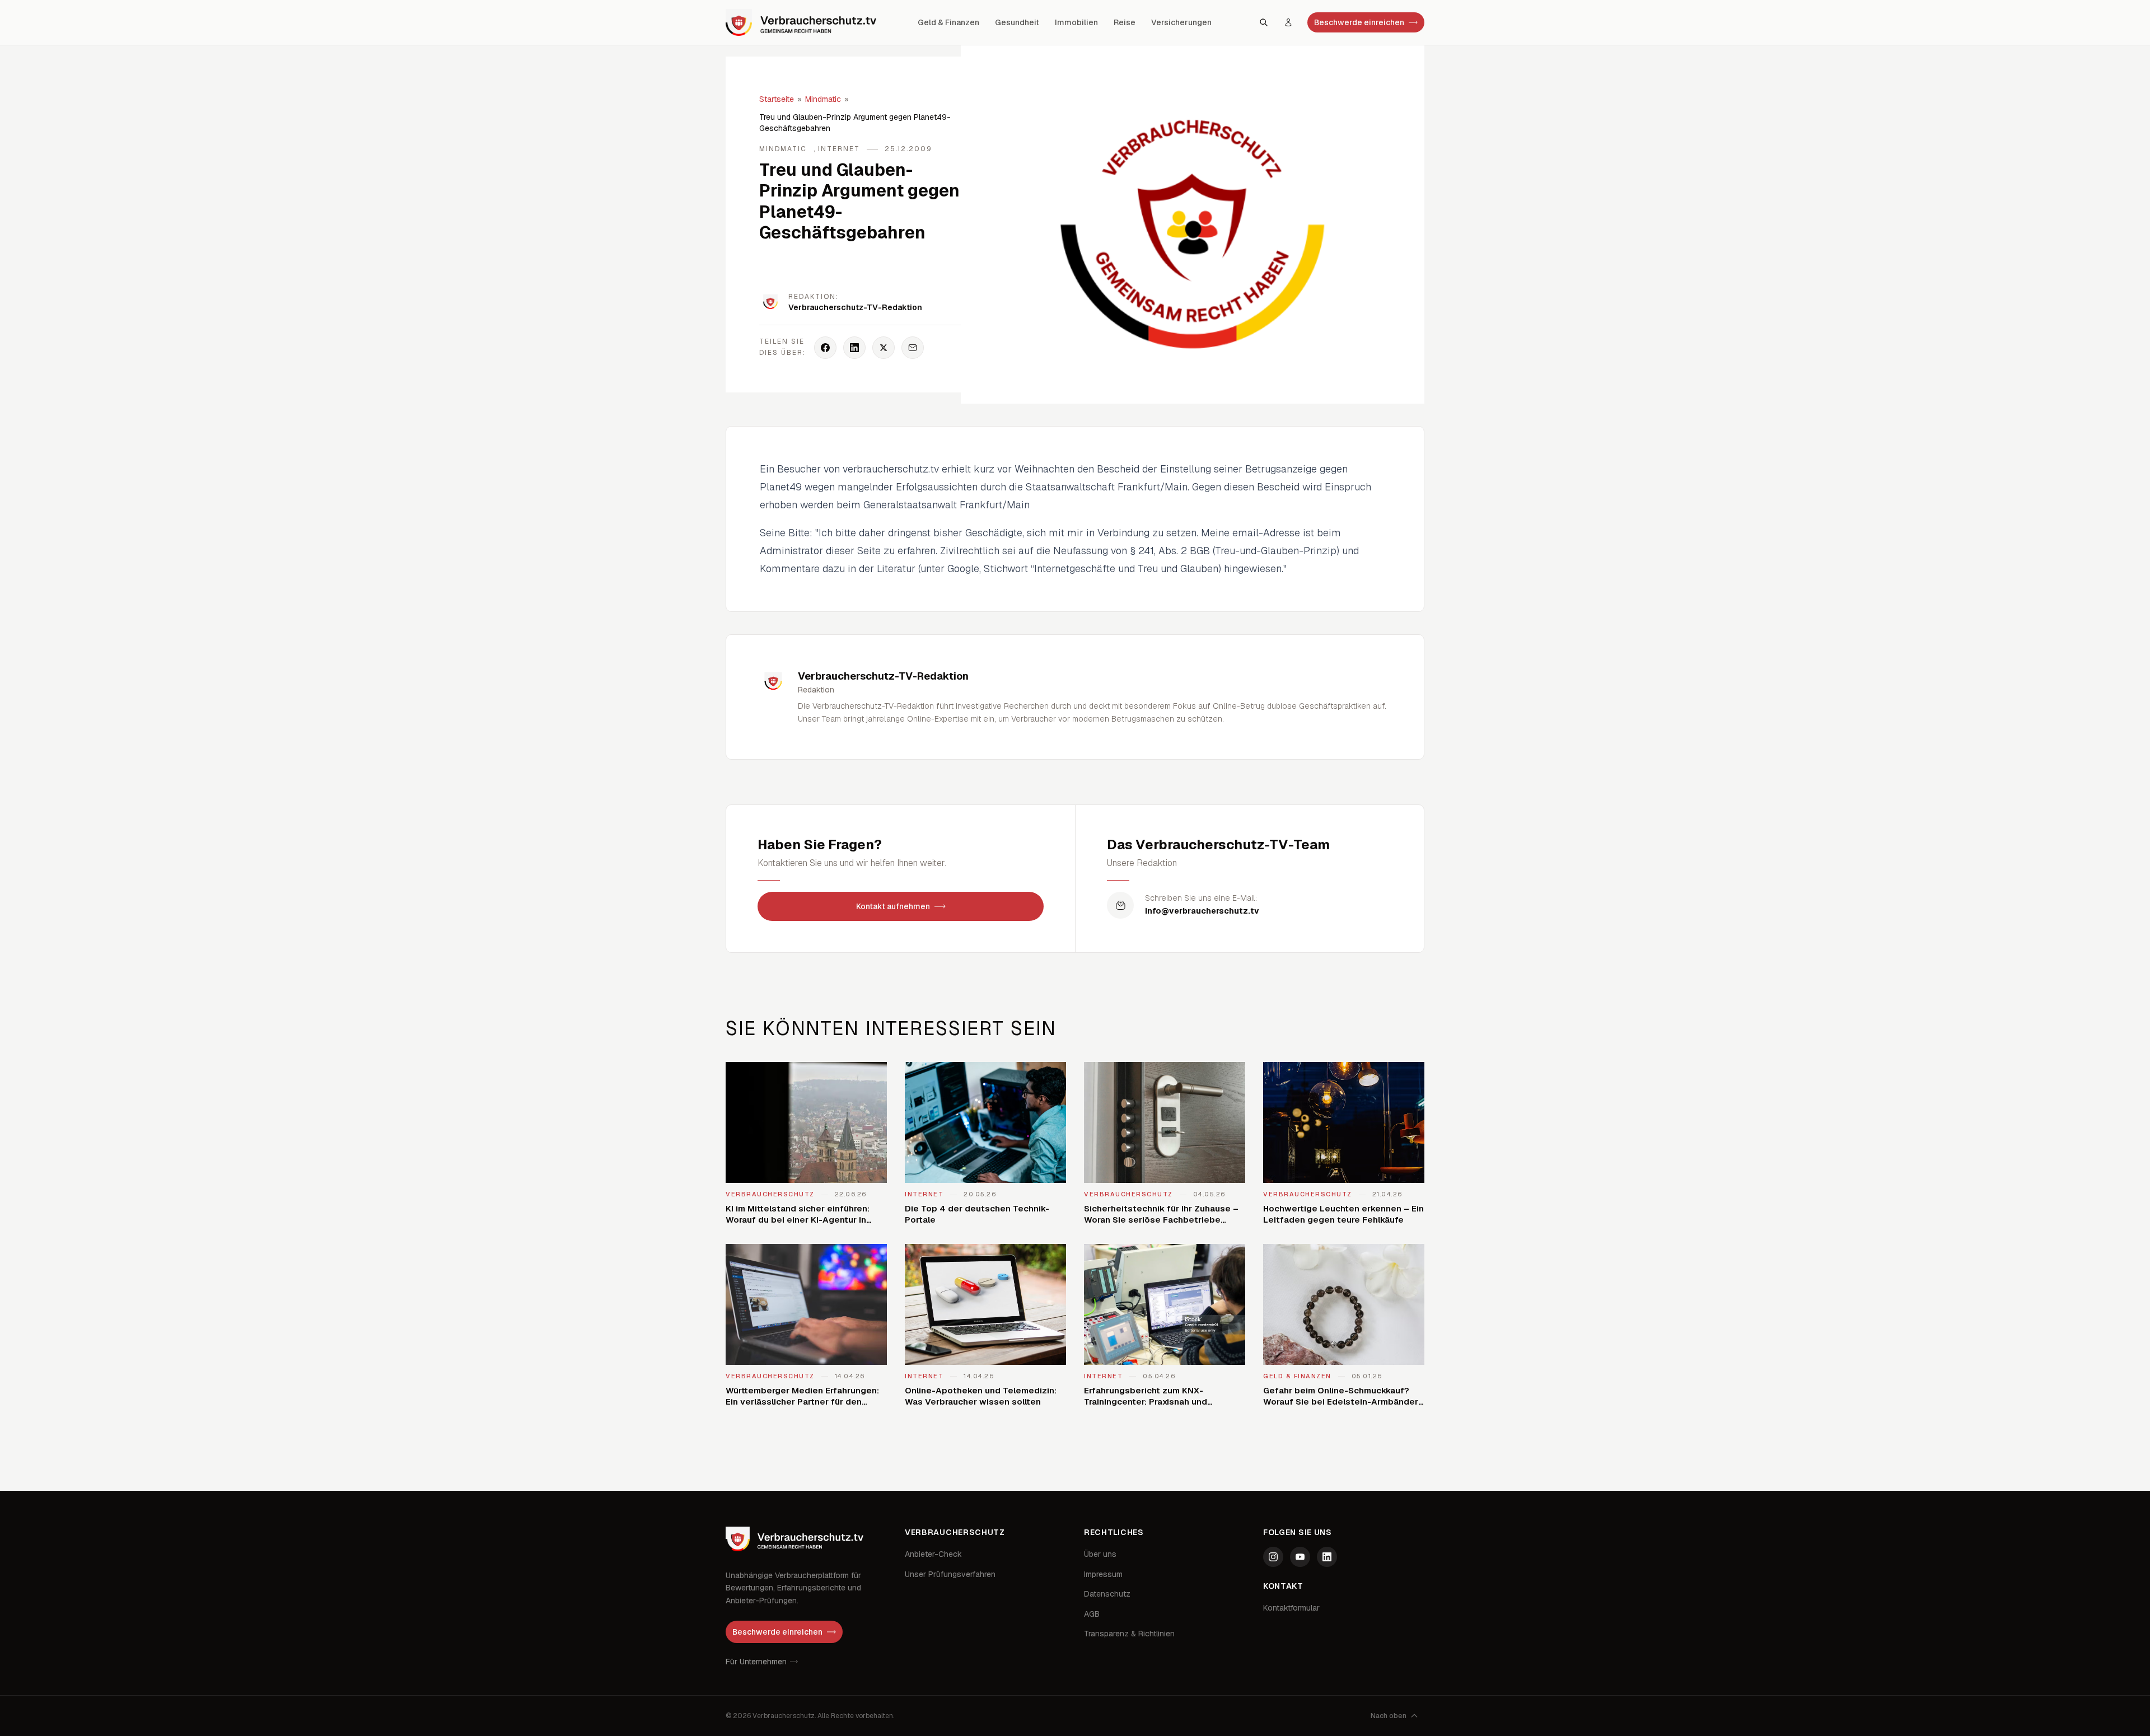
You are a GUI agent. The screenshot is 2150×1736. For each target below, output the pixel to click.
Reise (1125, 22)
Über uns (1100, 1554)
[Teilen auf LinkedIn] (854, 348)
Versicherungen (1181, 22)
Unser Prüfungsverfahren (950, 1574)
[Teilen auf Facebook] (825, 348)
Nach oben (1389, 1716)
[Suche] (1264, 22)
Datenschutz (1107, 1594)
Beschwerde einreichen (1359, 22)
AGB (1092, 1614)
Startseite (777, 99)
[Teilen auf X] (884, 348)
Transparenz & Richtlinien (1129, 1634)
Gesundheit (1017, 22)
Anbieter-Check (933, 1554)
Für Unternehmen (756, 1662)
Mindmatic (823, 99)
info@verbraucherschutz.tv (1202, 911)
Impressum (1103, 1574)
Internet (839, 149)
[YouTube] (1300, 1557)
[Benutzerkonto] (1288, 22)
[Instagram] (1273, 1557)
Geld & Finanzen (948, 22)
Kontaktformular (1291, 1608)
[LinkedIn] (1327, 1557)
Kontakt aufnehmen (893, 906)
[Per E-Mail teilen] (913, 348)
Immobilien (1076, 22)
